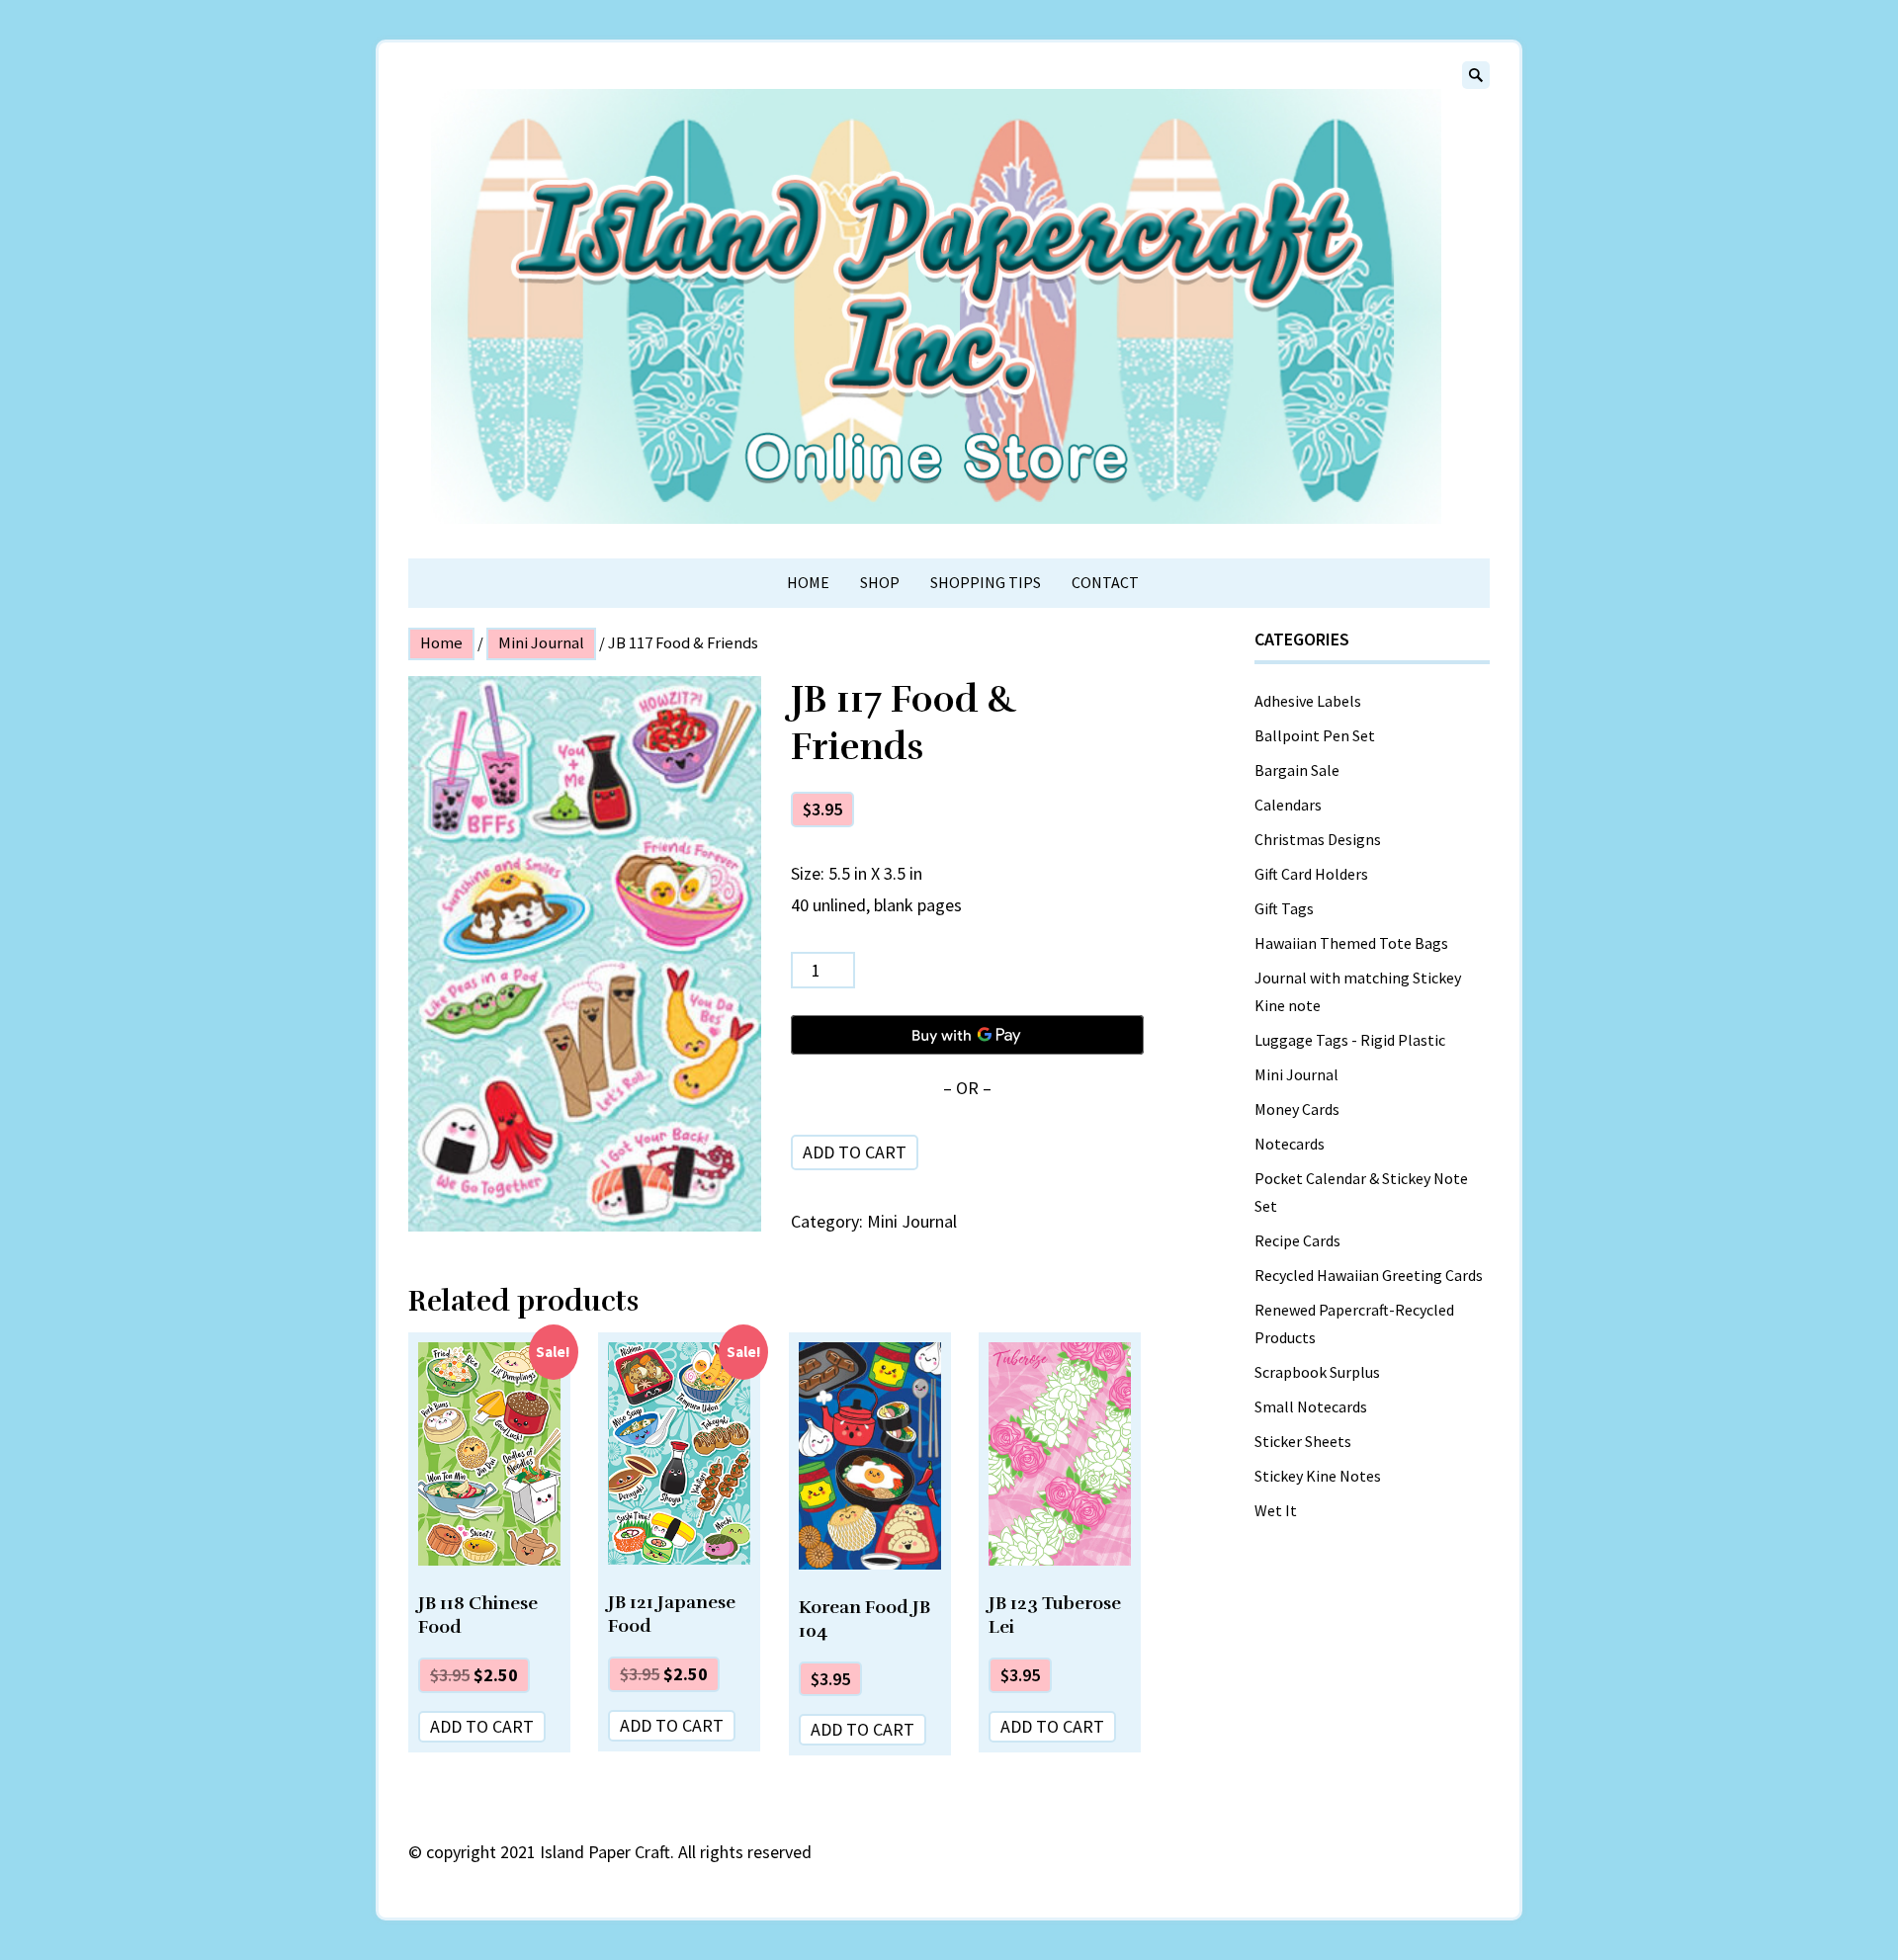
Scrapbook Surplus (1317, 1372)
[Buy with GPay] (967, 1035)
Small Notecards (1311, 1406)
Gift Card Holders (1311, 874)
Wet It (1276, 1510)
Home (808, 582)
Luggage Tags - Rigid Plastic (1350, 1040)
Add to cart (855, 1152)
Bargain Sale (1297, 770)
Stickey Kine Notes (1318, 1476)
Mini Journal (541, 643)
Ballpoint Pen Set (1315, 735)
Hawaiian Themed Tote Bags (1351, 943)
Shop (880, 582)
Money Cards (1297, 1109)
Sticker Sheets (1303, 1441)
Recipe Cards (1297, 1240)
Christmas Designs (1318, 839)
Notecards (1290, 1144)
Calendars (1288, 805)
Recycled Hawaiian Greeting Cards (1369, 1275)
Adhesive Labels (1308, 701)
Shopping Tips (986, 582)
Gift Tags (1284, 908)
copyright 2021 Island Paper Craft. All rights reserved (619, 1852)
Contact (1105, 582)
